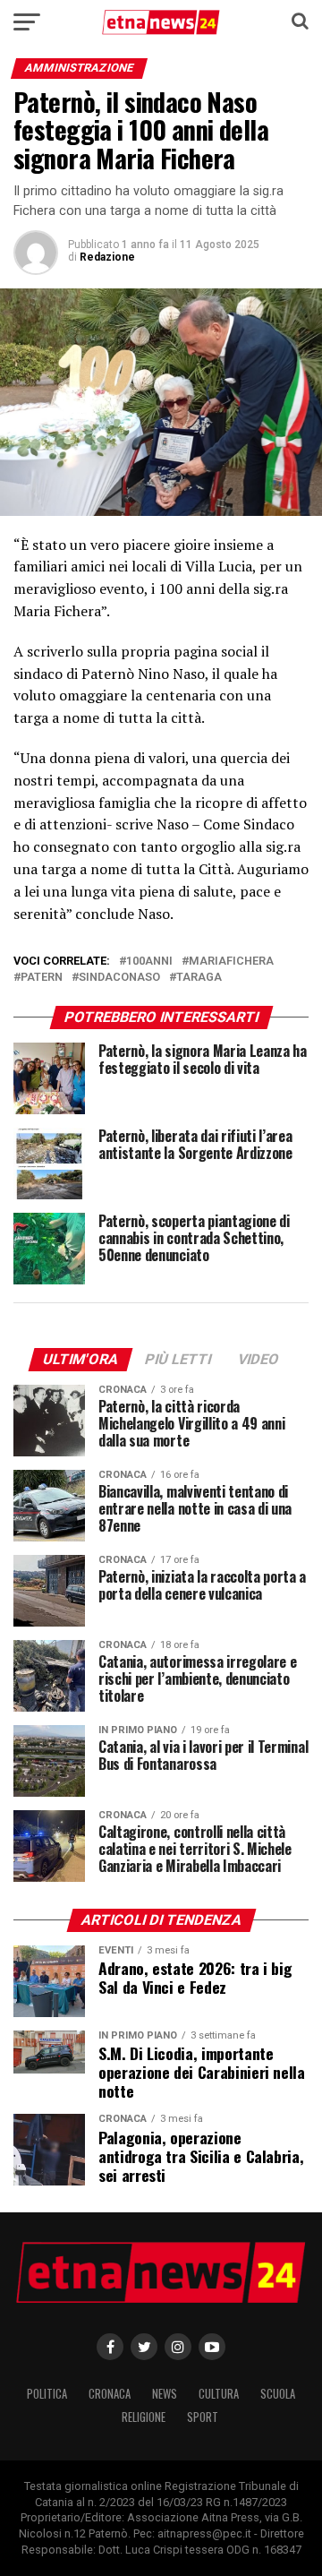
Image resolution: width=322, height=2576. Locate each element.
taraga (199, 978)
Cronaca (110, 2394)
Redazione (107, 257)
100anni (149, 962)
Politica (47, 2394)
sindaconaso (119, 978)
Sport (203, 2417)
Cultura (219, 2394)
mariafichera (231, 962)
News (165, 2394)
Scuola (278, 2394)
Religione (144, 2417)
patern (42, 978)
